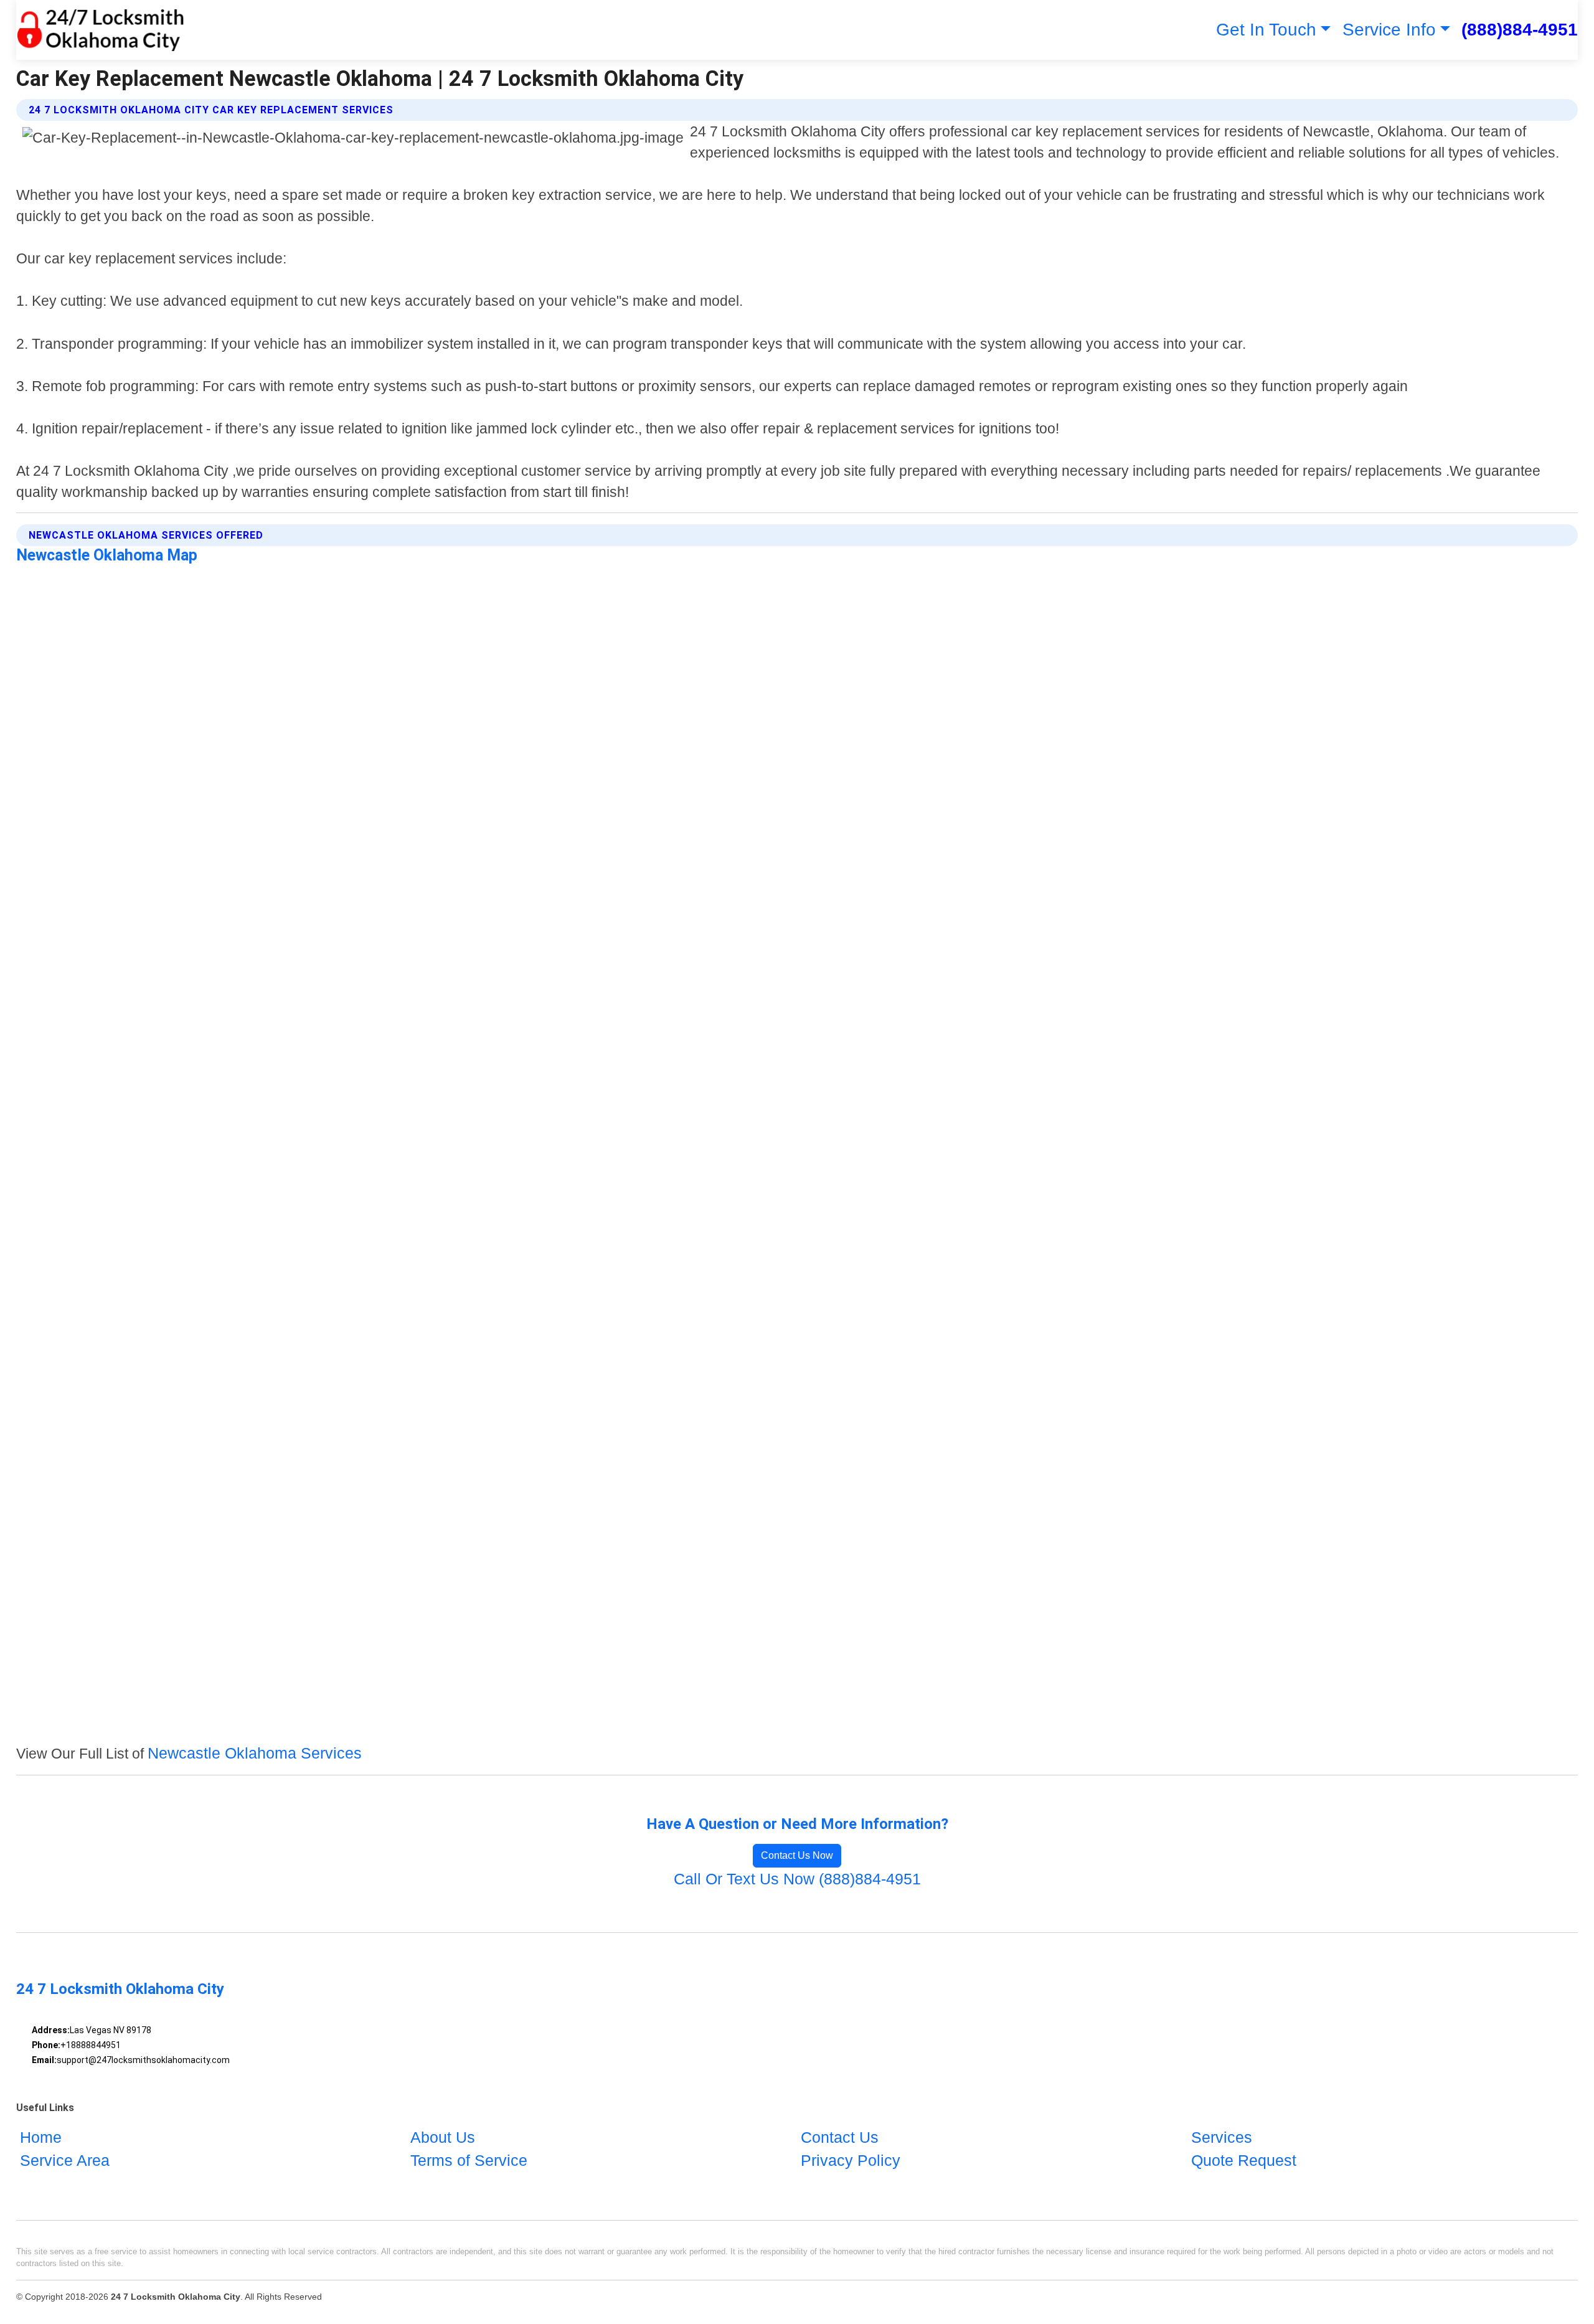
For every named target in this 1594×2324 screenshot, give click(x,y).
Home (41, 2137)
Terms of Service (469, 2160)
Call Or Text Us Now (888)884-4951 (797, 1879)
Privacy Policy (851, 2160)
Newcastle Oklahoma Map (107, 555)
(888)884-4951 (1520, 30)
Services (1222, 2137)
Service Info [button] (1389, 30)
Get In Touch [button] (1266, 30)
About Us (443, 2137)
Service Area (65, 2160)
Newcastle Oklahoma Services (255, 1753)
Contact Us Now (797, 1855)
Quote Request (1244, 2160)
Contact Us (840, 2137)
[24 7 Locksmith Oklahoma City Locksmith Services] (101, 30)
